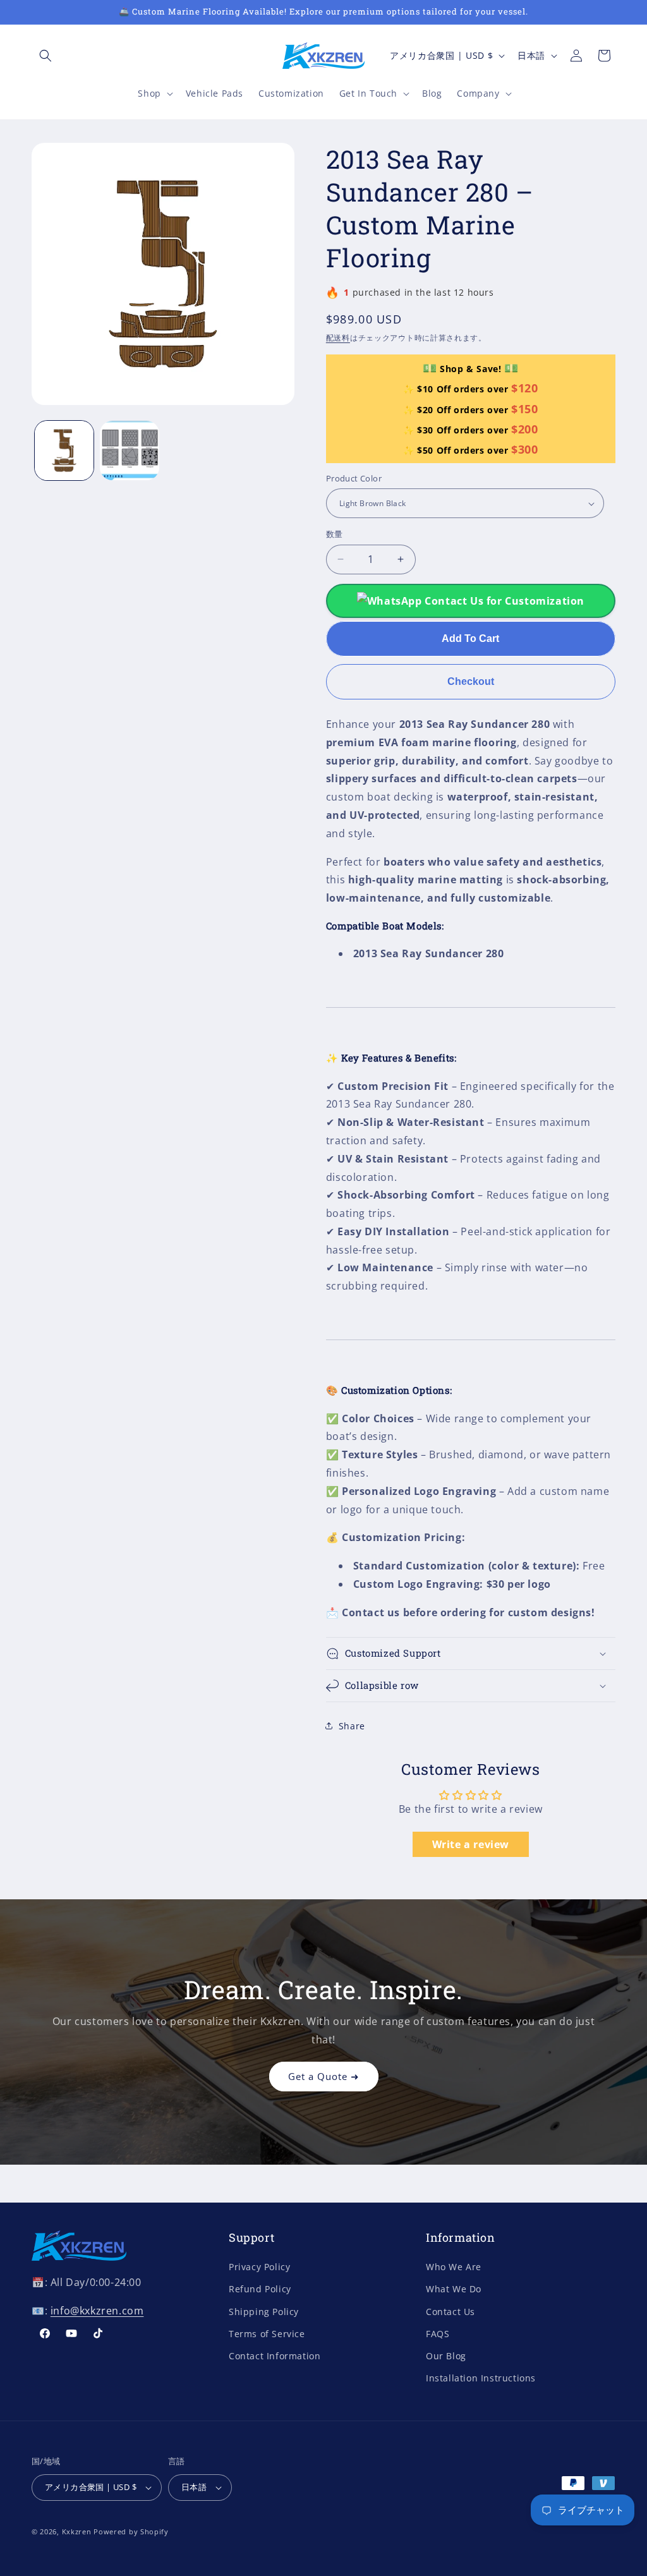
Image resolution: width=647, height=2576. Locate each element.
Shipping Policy (264, 2312)
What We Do (454, 2289)
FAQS (438, 2334)
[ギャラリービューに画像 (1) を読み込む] (64, 450)
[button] (45, 56)
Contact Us (450, 2312)
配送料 (338, 338)
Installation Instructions (481, 2378)
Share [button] (352, 1726)
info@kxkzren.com (97, 2311)
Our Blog (446, 2356)
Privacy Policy (259, 2267)
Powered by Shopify (131, 2531)
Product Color (354, 478)
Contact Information (275, 2356)
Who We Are (454, 2267)
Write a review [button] (471, 1844)
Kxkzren (77, 2531)
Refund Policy (260, 2289)
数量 (335, 534)
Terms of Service (267, 2334)
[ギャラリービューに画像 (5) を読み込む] (129, 450)
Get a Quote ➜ (324, 2076)
